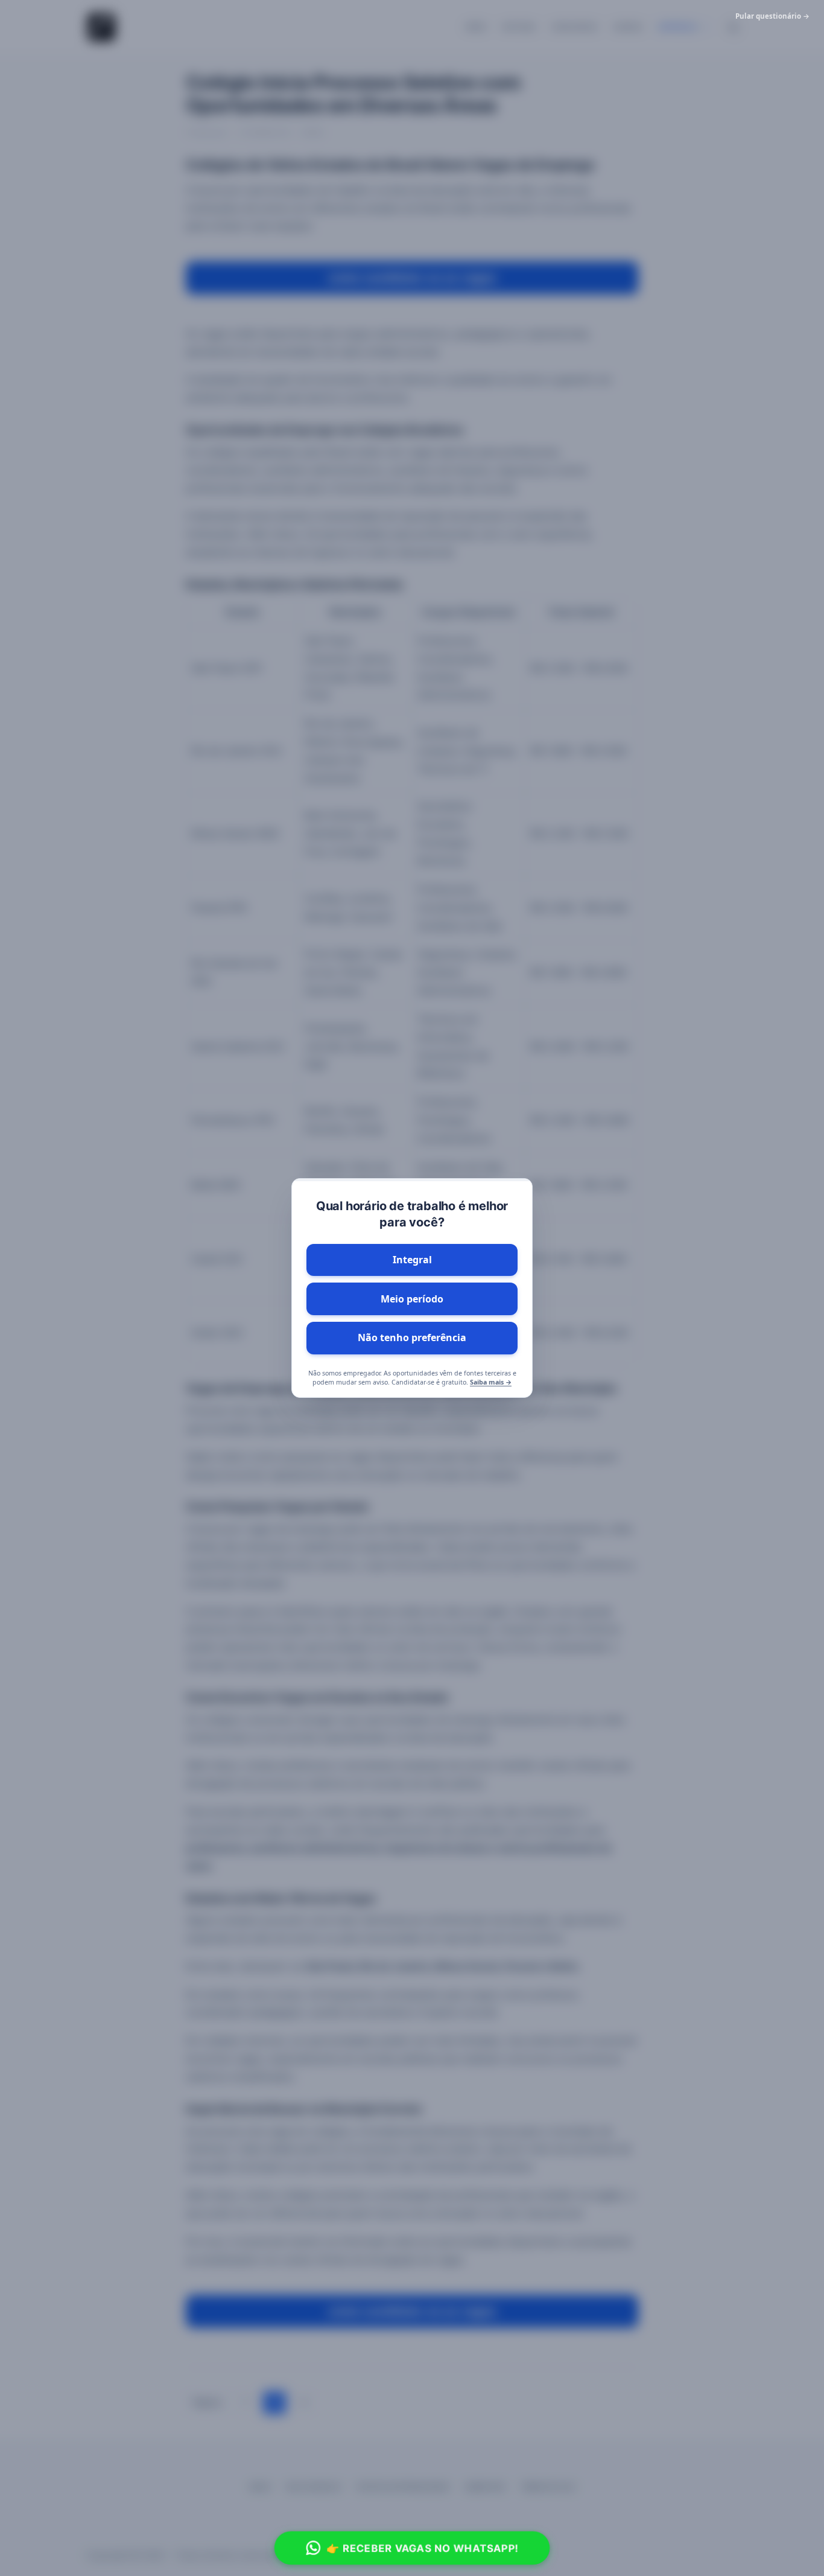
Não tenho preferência (412, 1337)
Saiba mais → (491, 1382)
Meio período (412, 1299)
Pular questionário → (772, 16)
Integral (412, 1260)
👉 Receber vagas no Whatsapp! (423, 2548)
